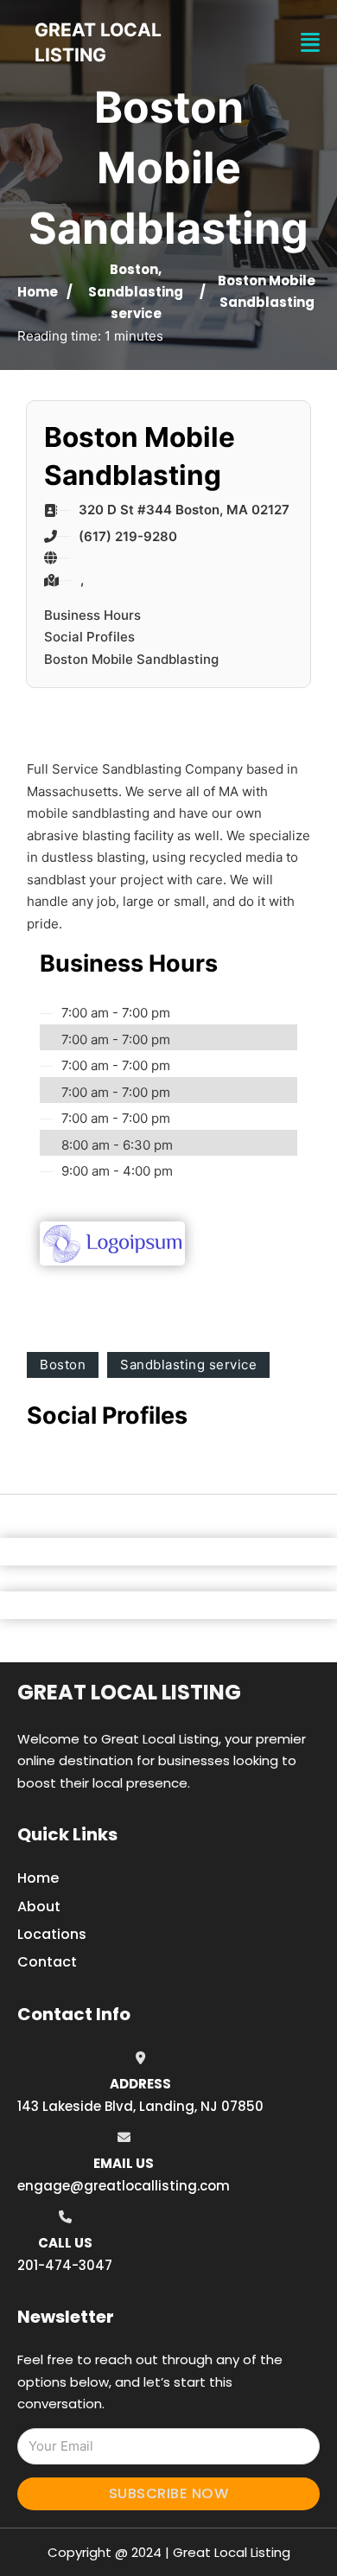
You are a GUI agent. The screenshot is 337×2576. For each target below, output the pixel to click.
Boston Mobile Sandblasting (131, 659)
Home (38, 292)
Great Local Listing (129, 1692)
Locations (52, 1934)
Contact (47, 1962)
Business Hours (92, 615)
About (39, 1906)
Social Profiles (89, 637)
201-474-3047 (65, 2265)
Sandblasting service (188, 1365)
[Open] (310, 43)
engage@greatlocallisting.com (124, 2186)
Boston (134, 269)
